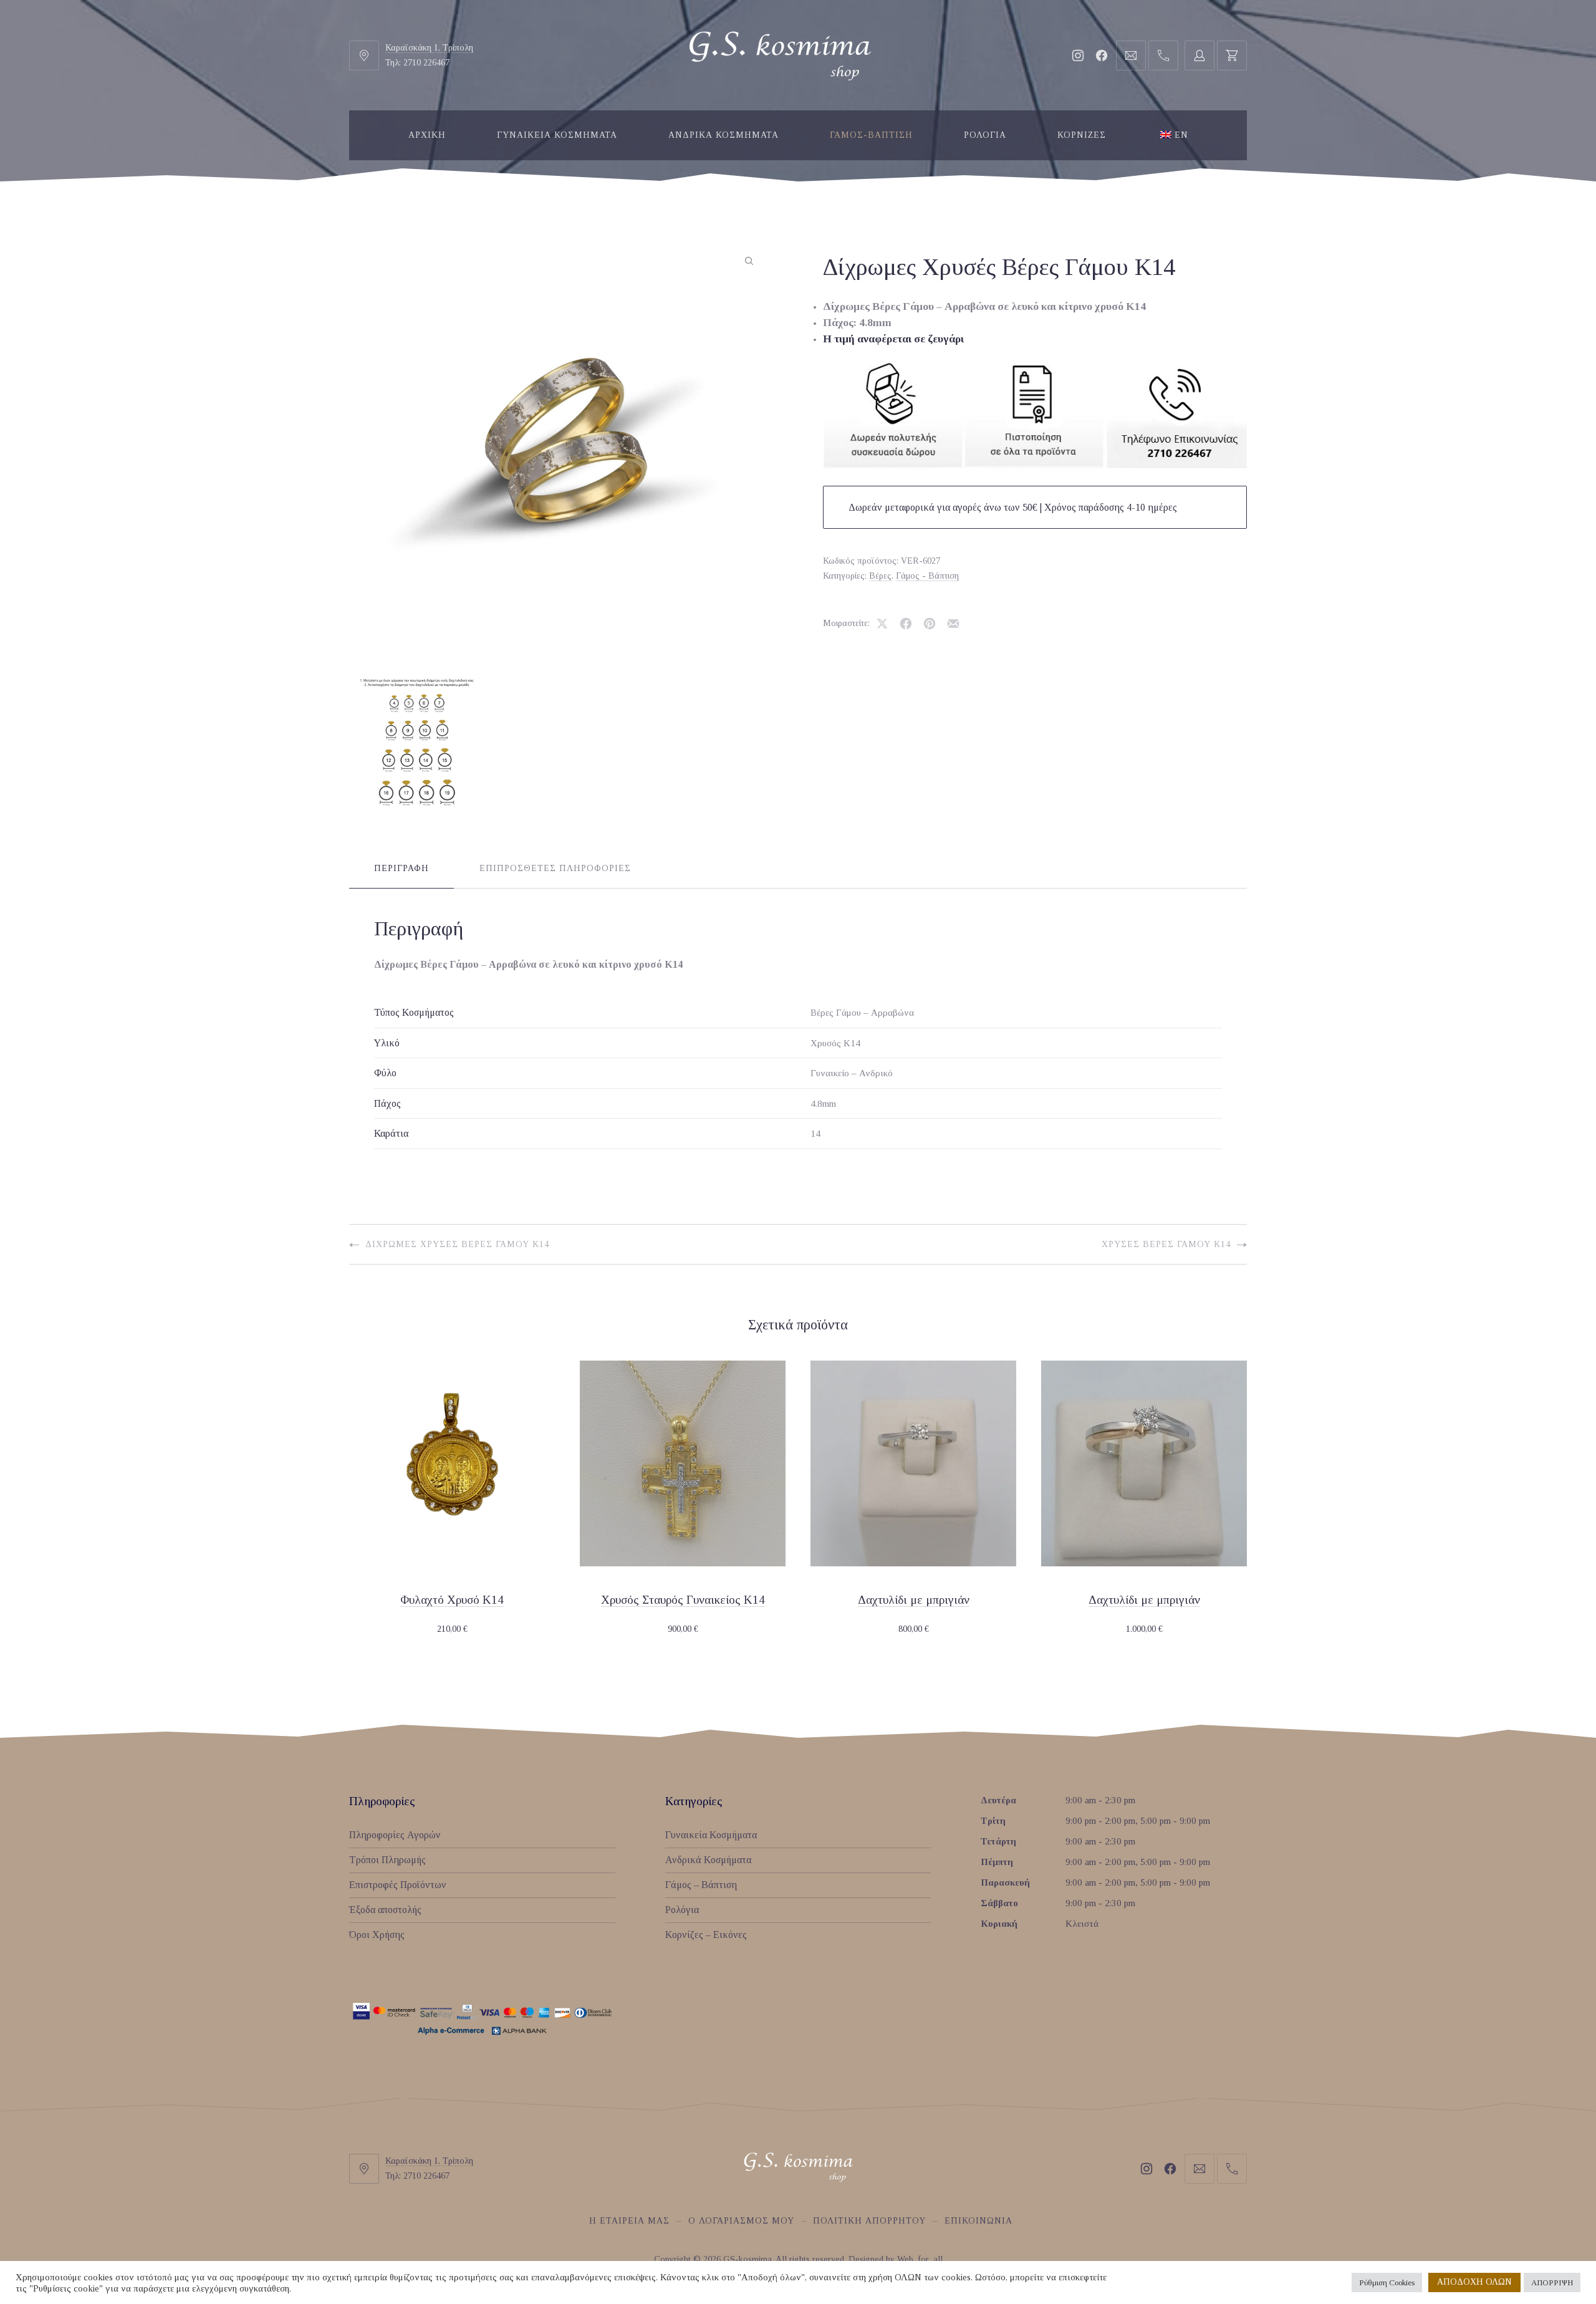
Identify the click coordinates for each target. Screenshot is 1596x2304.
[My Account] (1199, 55)
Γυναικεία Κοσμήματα (711, 1835)
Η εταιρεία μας (629, 2221)
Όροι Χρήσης (377, 1935)
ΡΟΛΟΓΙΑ (985, 135)
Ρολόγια (682, 1910)
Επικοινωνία (978, 2221)
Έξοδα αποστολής (385, 1910)
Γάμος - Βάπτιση (927, 576)
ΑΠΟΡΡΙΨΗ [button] (1552, 2282)
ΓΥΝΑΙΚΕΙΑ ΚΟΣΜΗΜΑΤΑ (557, 135)
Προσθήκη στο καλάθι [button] (452, 1630)
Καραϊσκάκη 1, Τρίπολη (429, 48)
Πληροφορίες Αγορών (395, 1835)
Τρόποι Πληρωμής (387, 1860)
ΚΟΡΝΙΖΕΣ (1082, 135)
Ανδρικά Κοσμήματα (708, 1860)
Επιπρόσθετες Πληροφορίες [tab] (555, 868)
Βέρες (880, 576)
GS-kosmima (748, 2259)
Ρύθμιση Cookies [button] (1387, 2282)
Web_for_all (920, 2259)
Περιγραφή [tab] (401, 868)
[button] (749, 261)
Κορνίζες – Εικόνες (706, 1935)
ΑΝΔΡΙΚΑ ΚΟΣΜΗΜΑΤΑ (723, 135)
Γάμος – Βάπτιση (701, 1885)
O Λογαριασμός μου (741, 2221)
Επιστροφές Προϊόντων (398, 1885)
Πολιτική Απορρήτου (869, 2221)
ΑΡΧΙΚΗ (427, 135)
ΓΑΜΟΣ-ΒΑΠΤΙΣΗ (871, 135)
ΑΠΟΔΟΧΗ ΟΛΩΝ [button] (1474, 2282)
